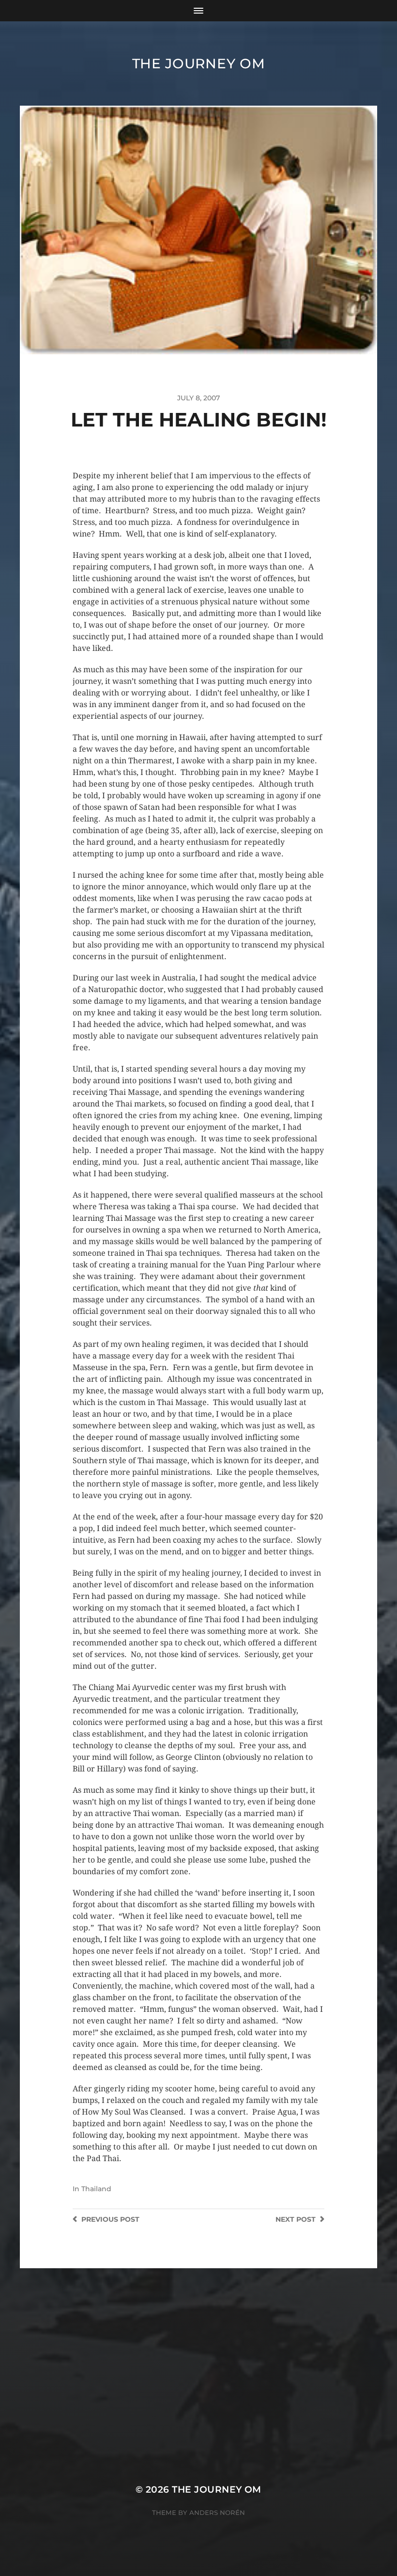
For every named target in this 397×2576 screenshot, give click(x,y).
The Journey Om (199, 63)
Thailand (96, 2189)
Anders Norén (217, 2513)
